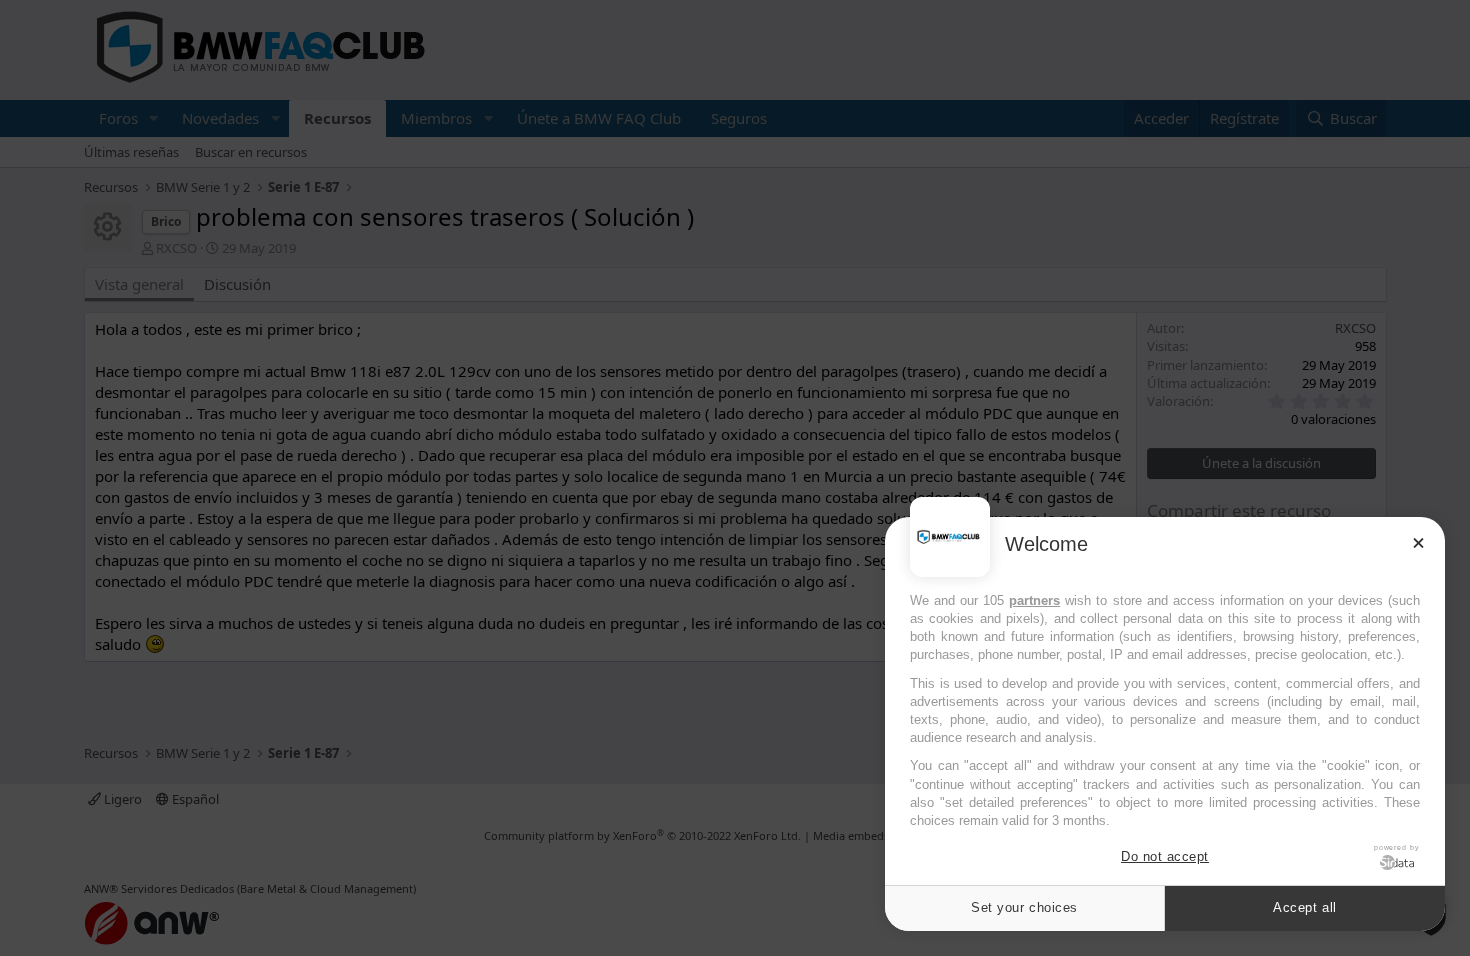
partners (1034, 600)
